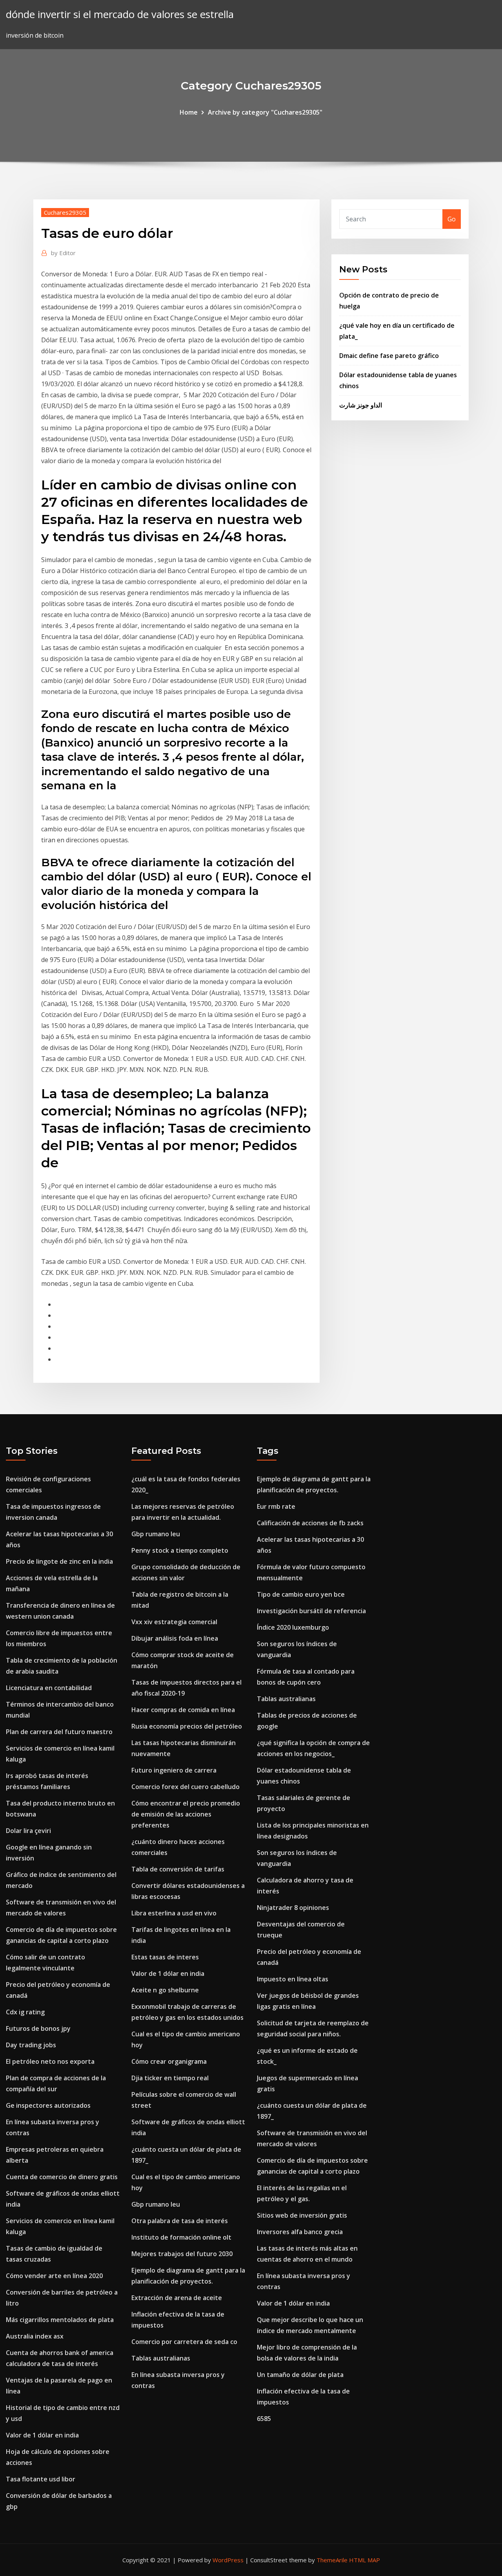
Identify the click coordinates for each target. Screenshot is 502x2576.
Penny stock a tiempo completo (180, 1550)
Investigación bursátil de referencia (311, 1611)
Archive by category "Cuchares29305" (265, 112)
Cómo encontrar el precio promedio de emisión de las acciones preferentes (186, 1814)
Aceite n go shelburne (165, 1990)
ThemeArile (332, 2560)
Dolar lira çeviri (28, 1831)
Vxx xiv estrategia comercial (174, 1622)
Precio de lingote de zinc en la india (59, 1561)
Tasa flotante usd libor (41, 2479)
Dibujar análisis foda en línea (175, 1638)
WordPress (228, 2560)
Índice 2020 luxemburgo (293, 1627)
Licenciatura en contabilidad (49, 1688)
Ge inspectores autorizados (48, 2105)
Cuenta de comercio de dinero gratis (62, 2177)
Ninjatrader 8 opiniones (293, 1908)
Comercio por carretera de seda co (184, 2342)
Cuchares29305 (65, 212)
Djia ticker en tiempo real (170, 2078)
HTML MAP (365, 2560)
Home (189, 112)
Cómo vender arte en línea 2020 (54, 2276)
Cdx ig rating (25, 2012)
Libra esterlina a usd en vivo (174, 1913)
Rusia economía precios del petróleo (187, 1726)
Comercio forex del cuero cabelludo (186, 1787)
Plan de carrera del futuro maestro (59, 1732)
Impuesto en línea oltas (293, 1979)
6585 (264, 2419)
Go (452, 219)
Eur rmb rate (276, 1506)
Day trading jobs (31, 2045)
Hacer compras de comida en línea (183, 1710)
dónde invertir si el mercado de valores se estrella (120, 14)
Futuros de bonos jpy (38, 2028)
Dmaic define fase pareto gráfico (389, 356)
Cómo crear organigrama (169, 2061)
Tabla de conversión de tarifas (178, 1869)
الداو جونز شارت (361, 405)
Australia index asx (35, 2336)
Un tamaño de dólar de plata (300, 2375)
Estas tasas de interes (165, 1957)
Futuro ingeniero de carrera (174, 1770)
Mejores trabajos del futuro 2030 (182, 2254)
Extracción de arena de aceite (177, 2298)
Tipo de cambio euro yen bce (301, 1594)
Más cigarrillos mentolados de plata (60, 2320)
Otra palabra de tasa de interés (180, 2221)
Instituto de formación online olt (181, 2237)
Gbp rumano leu (156, 1534)
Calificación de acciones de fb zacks (310, 1523)
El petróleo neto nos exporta (50, 2061)
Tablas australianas (161, 2358)
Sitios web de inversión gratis (302, 2215)
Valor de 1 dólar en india (42, 2435)
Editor (63, 253)
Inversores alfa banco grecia (300, 2232)
